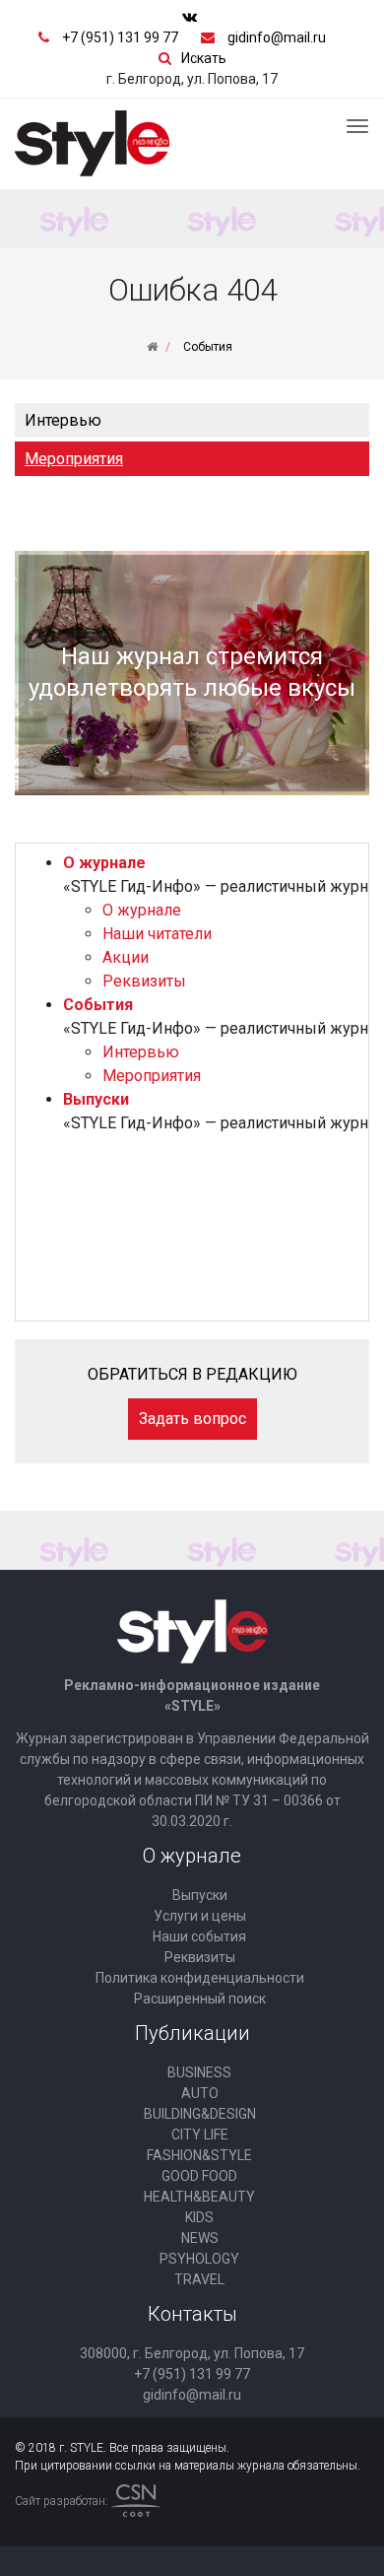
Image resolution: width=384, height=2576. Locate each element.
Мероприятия (74, 459)
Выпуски (96, 1099)
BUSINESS (199, 2072)
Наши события (199, 1936)
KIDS (199, 2217)
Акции (126, 957)
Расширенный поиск (200, 1999)
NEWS (200, 2238)
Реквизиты (144, 981)
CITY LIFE (200, 2135)
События (98, 1005)
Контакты (192, 2314)
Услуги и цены (200, 1916)
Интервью (63, 420)
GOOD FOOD (199, 2176)
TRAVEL (199, 2279)
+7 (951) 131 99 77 (120, 37)
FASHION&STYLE (199, 2155)
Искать (204, 58)
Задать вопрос (192, 1419)
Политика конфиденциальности (200, 1978)
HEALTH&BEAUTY (199, 2197)
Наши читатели (157, 934)
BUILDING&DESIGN (200, 2114)
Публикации (192, 2033)
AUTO (200, 2093)
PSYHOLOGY (199, 2259)
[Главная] (152, 347)
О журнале (104, 863)
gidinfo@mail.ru (277, 37)
